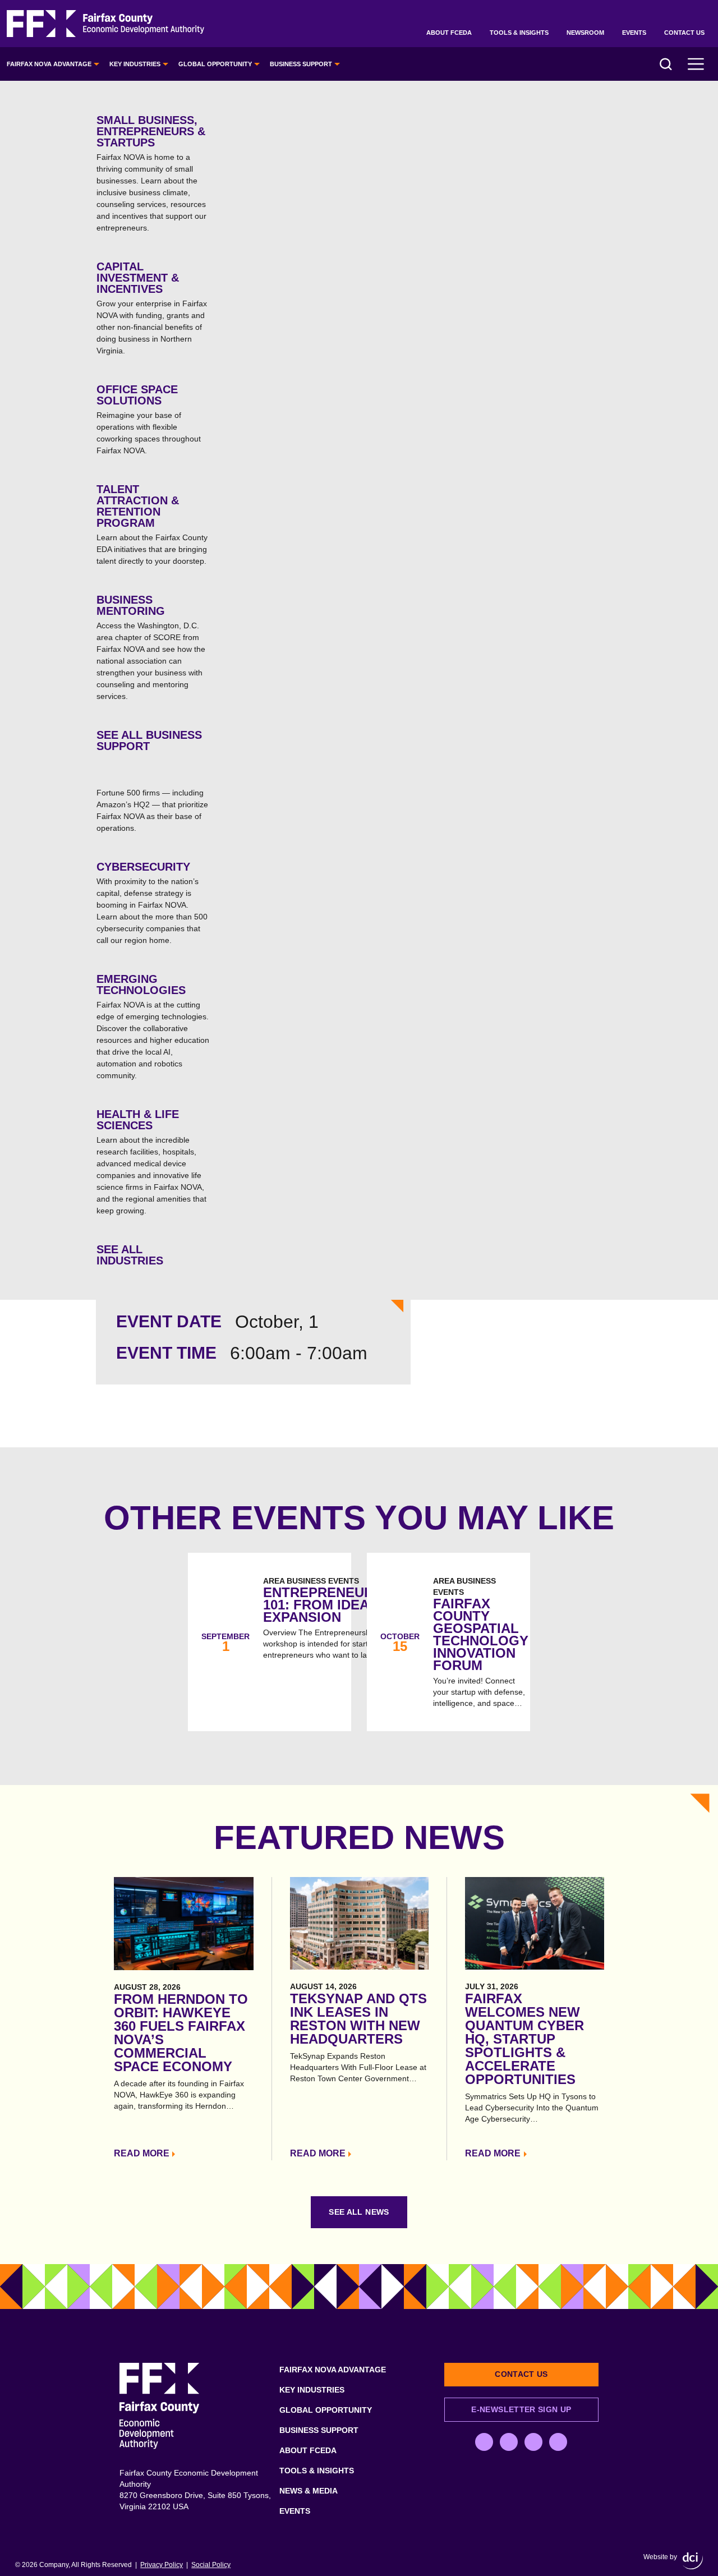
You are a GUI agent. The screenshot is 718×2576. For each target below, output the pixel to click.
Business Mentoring (151, 647)
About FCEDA (449, 33)
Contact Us (684, 33)
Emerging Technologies (153, 1026)
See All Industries (130, 1255)
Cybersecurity (152, 903)
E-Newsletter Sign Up (521, 2409)
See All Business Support (149, 740)
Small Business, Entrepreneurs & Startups (151, 173)
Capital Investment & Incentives (152, 308)
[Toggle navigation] (696, 64)
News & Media (309, 2491)
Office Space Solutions (149, 419)
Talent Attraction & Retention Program (152, 524)
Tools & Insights (519, 33)
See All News (359, 2212)
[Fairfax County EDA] (105, 24)
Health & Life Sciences (151, 1161)
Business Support (301, 64)
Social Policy (211, 2565)
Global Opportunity (215, 64)
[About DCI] (693, 2561)
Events (634, 33)
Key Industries (135, 64)
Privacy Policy (162, 2565)
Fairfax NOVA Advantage (49, 64)
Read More (142, 2153)
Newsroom (585, 33)
